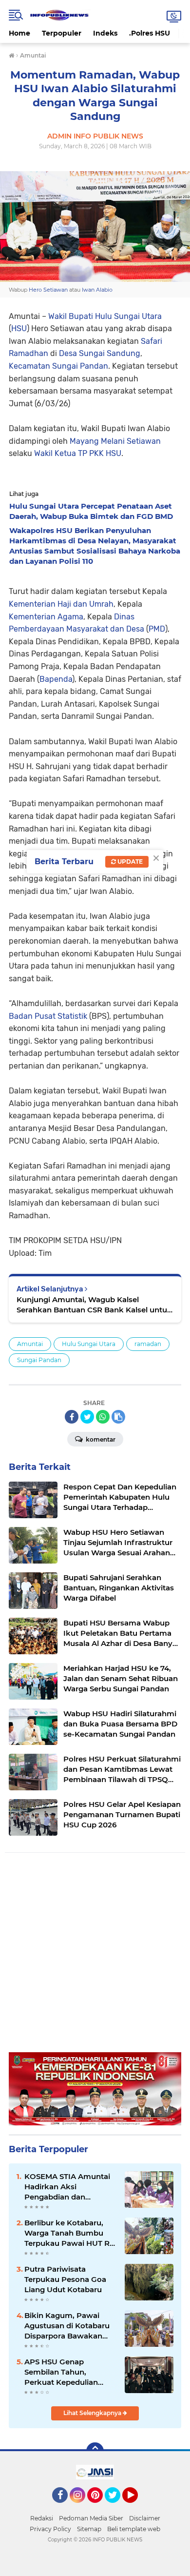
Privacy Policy (50, 2529)
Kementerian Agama (46, 617)
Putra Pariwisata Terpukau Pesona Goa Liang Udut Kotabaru (65, 2279)
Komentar (100, 1439)
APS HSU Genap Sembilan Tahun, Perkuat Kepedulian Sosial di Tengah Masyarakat (61, 2372)
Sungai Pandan (39, 1360)
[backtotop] (95, 2451)
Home (19, 33)
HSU (19, 328)
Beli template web (134, 2529)
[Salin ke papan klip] (118, 1417)
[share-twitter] (87, 1417)
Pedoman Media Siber (91, 2518)
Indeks (105, 33)
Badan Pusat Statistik (48, 1016)
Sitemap (89, 2529)
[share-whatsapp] (103, 1417)
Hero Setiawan (48, 290)
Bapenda (56, 679)
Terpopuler (62, 33)
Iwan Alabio (97, 290)
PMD (157, 629)
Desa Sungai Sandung (100, 353)
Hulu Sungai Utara (89, 1344)
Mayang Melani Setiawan (115, 441)
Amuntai (30, 1344)
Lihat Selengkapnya (93, 2413)
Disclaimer (145, 2518)
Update (129, 862)
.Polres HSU (150, 33)
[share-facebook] (72, 1417)
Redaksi (42, 2518)
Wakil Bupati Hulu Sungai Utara (105, 316)
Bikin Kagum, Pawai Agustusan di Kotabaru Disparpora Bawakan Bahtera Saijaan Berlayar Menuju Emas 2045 (69, 2326)
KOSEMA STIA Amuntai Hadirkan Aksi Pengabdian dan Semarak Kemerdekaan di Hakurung (68, 2187)
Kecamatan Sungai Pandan (58, 366)
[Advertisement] (95, 1957)
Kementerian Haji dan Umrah (61, 604)
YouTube (137, 2507)
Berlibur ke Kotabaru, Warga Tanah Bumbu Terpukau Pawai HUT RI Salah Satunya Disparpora (68, 2233)
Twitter (117, 2507)
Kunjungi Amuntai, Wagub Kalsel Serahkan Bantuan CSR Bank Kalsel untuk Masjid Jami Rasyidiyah (94, 1305)
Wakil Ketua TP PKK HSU (78, 453)
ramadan (148, 1344)
